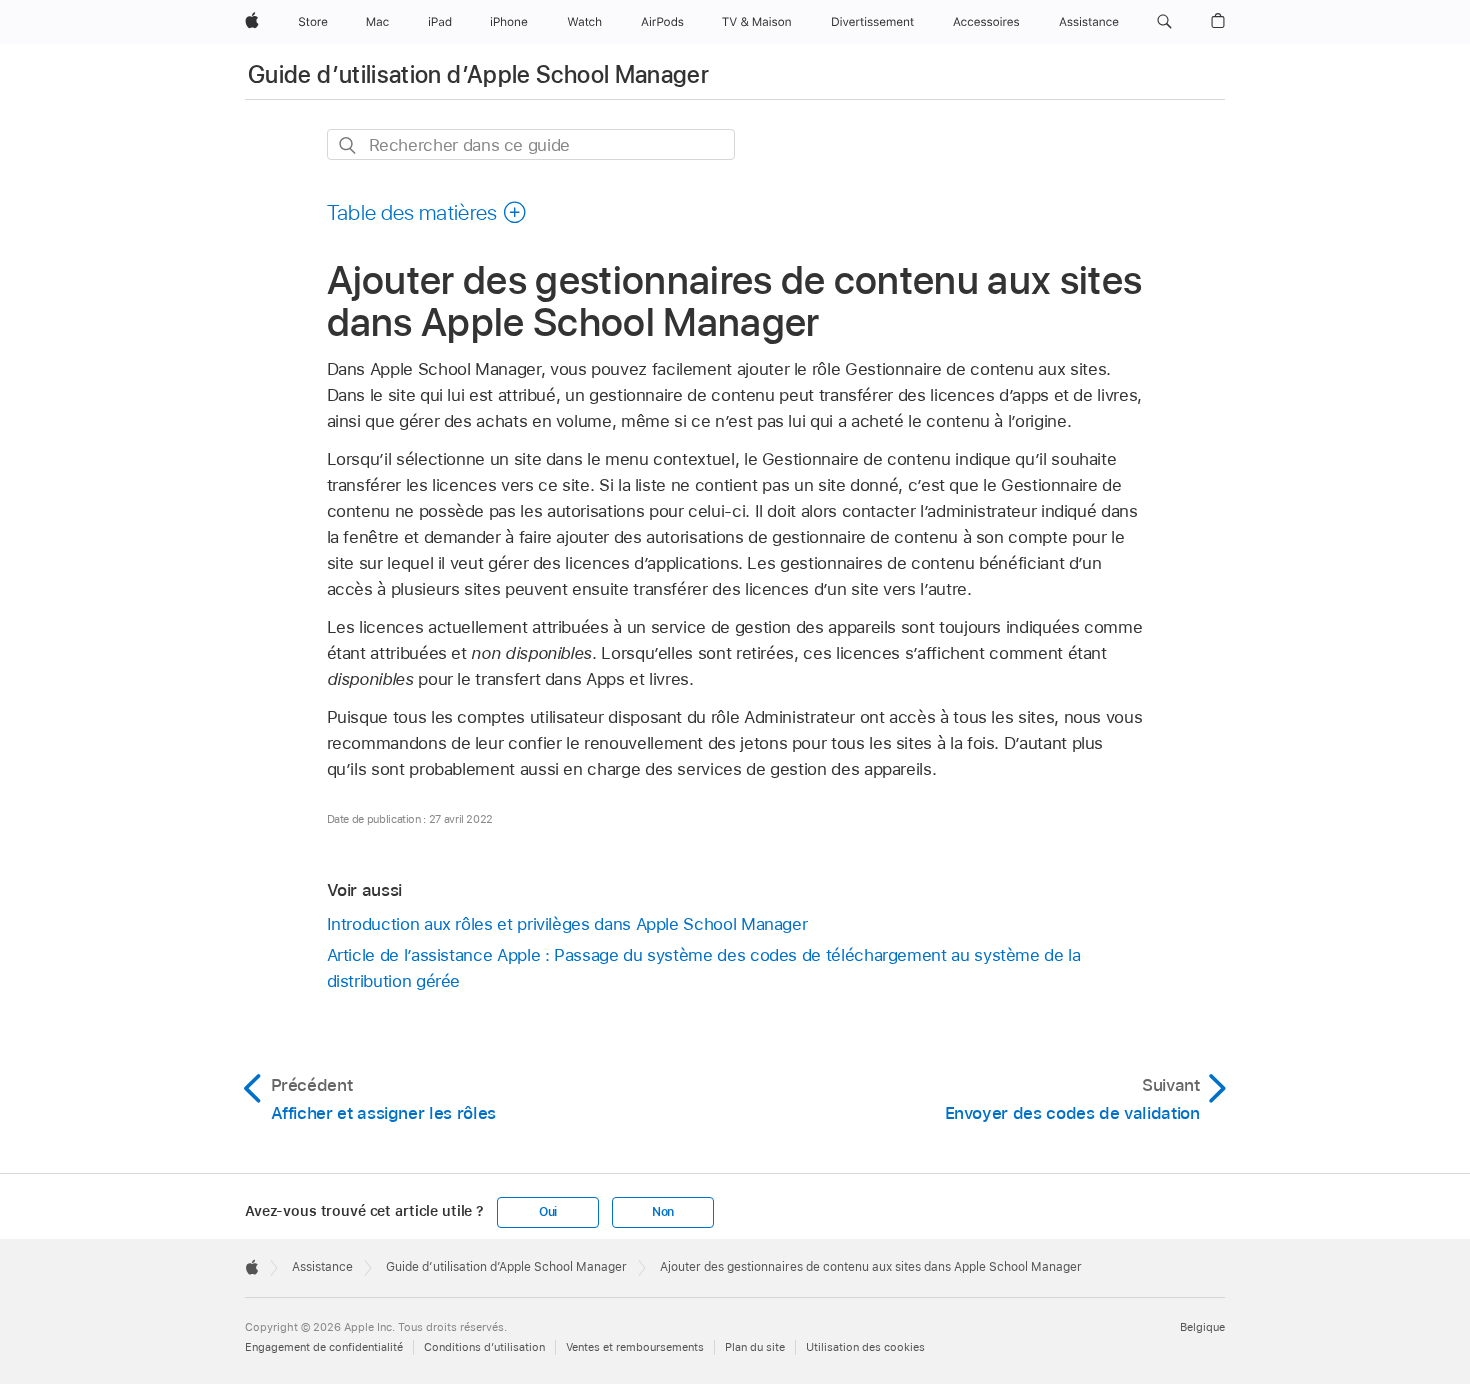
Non (663, 1212)
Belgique (1202, 1327)
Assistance (322, 1267)
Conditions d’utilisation (484, 1347)
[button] (1164, 22)
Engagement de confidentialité (324, 1347)
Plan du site (755, 1347)
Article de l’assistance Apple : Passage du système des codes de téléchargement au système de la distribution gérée (704, 968)
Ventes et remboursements (635, 1347)
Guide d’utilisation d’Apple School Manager (478, 74)
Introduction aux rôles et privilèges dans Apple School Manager (567, 924)
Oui (548, 1212)
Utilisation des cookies (865, 1347)
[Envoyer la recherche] (348, 145)
